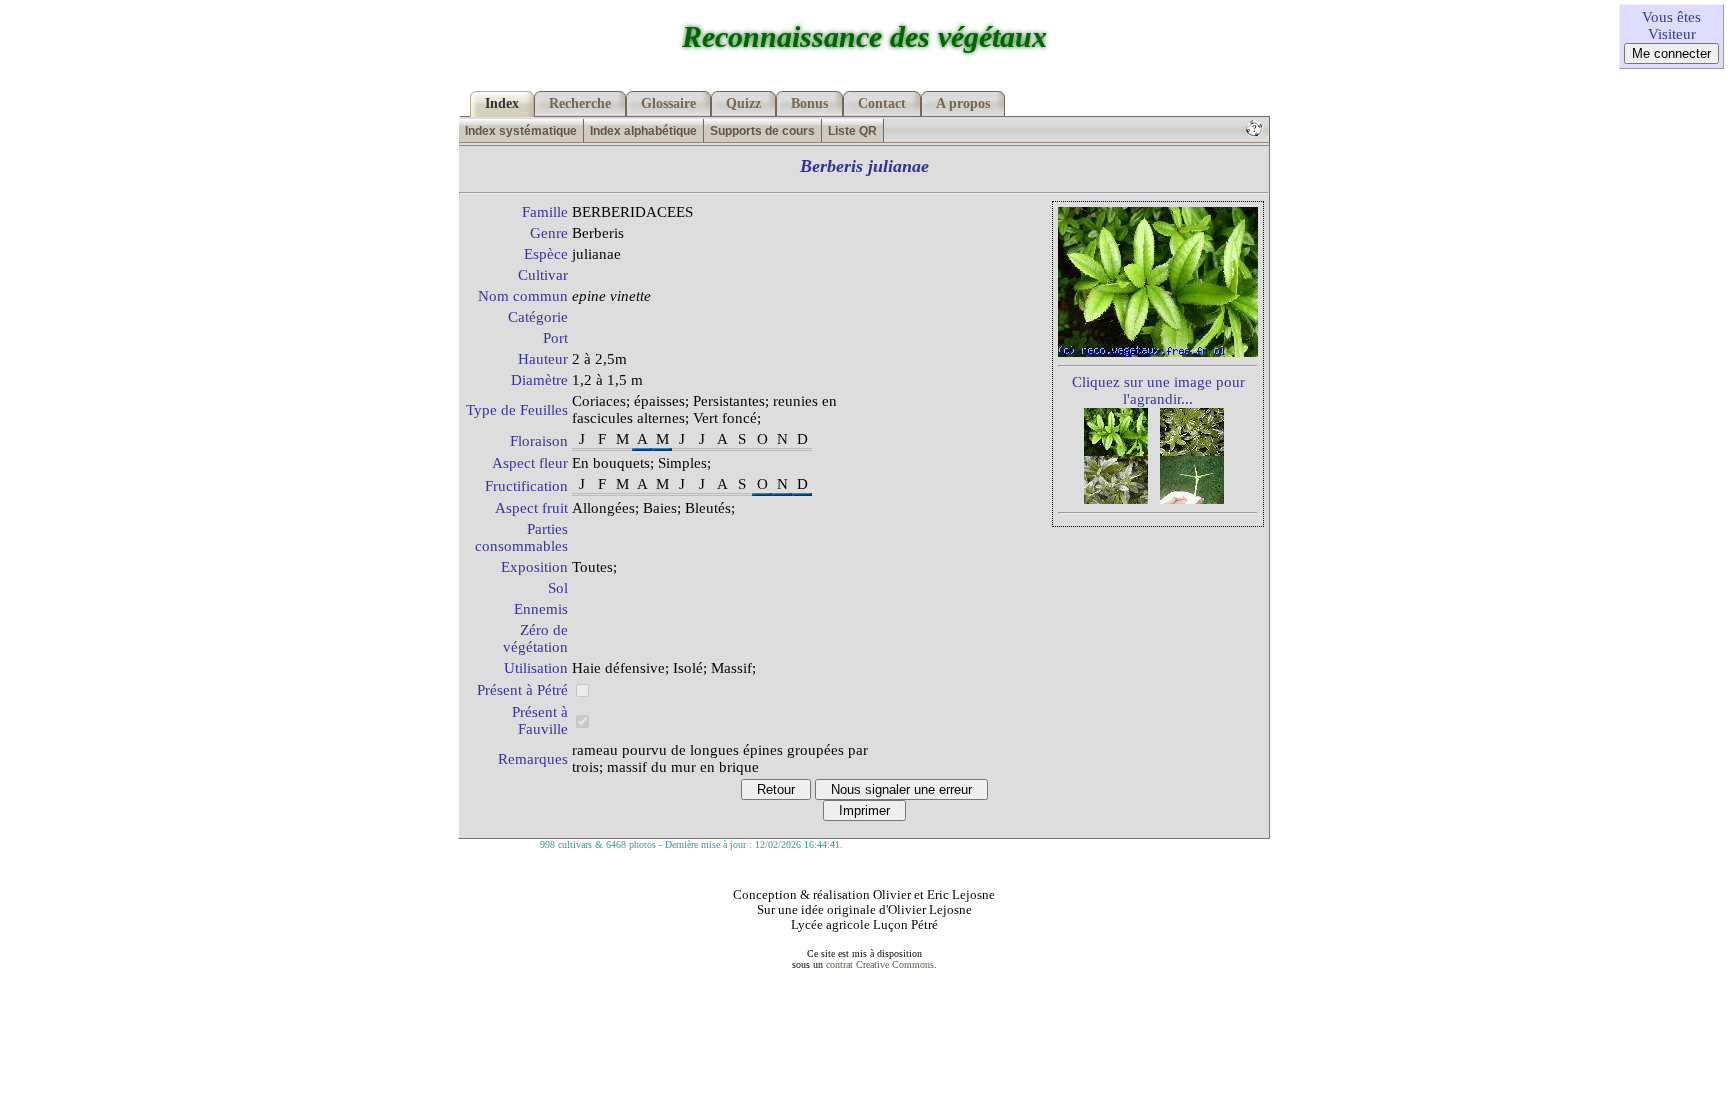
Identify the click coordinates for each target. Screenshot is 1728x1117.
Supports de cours (762, 131)
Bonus (809, 103)
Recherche (580, 103)
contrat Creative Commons (880, 964)
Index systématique (521, 131)
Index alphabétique (643, 131)
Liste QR (852, 131)
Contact (882, 103)
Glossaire (668, 103)
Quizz (743, 103)
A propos (963, 103)
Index (502, 103)
